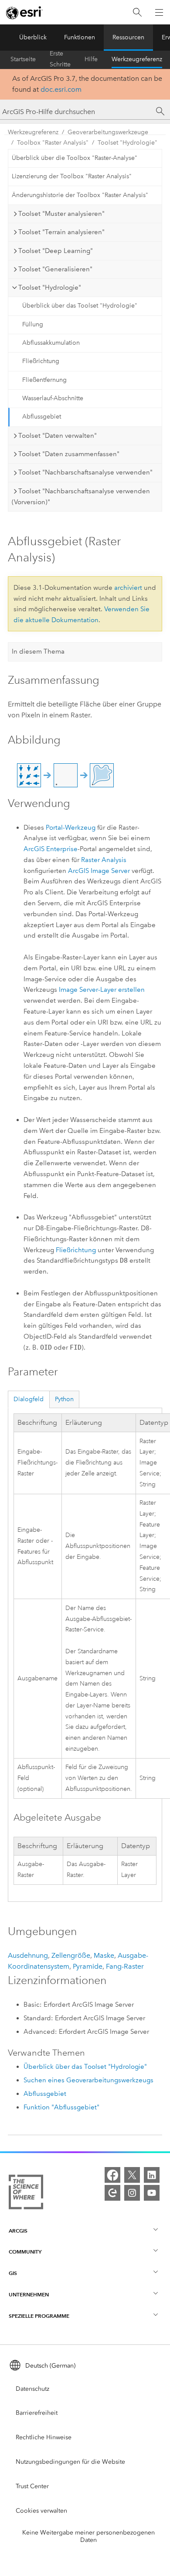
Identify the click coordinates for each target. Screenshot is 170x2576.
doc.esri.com (61, 89)
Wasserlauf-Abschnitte (53, 398)
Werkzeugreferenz (137, 59)
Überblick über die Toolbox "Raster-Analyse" (75, 158)
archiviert (128, 588)
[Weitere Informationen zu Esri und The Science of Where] (26, 2194)
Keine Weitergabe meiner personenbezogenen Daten (88, 2536)
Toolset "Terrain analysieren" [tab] (61, 232)
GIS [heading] (13, 2273)
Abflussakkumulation (51, 343)
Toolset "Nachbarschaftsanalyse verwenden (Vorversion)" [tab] (81, 497)
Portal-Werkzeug (71, 828)
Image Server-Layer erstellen (102, 990)
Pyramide (88, 1966)
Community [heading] (25, 2252)
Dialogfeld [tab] (29, 1399)
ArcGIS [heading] (18, 2231)
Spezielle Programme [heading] (39, 2316)
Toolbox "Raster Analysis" (53, 143)
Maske (104, 1955)
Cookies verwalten (41, 2511)
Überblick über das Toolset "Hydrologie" (80, 306)
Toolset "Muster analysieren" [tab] (61, 214)
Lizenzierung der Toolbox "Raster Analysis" (72, 176)
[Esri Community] (112, 2193)
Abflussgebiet (42, 417)
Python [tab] (64, 1399)
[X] (132, 2175)
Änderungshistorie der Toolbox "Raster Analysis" (80, 195)
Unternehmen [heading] (29, 2294)
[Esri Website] (24, 13)
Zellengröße (71, 1955)
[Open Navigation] (159, 12)
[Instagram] (132, 2193)
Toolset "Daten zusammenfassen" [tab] (69, 454)
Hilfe (91, 59)
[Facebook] (112, 2175)
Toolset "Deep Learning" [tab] (56, 251)
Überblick (33, 37)
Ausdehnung (28, 1955)
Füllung (33, 324)
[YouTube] (152, 2193)
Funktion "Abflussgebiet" (61, 2107)
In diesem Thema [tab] (38, 651)
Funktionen (80, 37)
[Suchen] (137, 12)
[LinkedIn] (152, 2175)
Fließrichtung (41, 361)
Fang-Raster (125, 1966)
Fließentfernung (44, 380)
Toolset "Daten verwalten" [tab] (58, 436)
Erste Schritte (60, 59)
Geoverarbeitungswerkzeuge (108, 132)
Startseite (23, 59)
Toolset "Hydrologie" (127, 143)
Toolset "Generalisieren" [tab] (55, 269)
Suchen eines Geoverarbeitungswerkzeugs (88, 2080)
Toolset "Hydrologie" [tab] (50, 287)
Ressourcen (128, 37)
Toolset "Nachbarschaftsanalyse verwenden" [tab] (85, 472)
